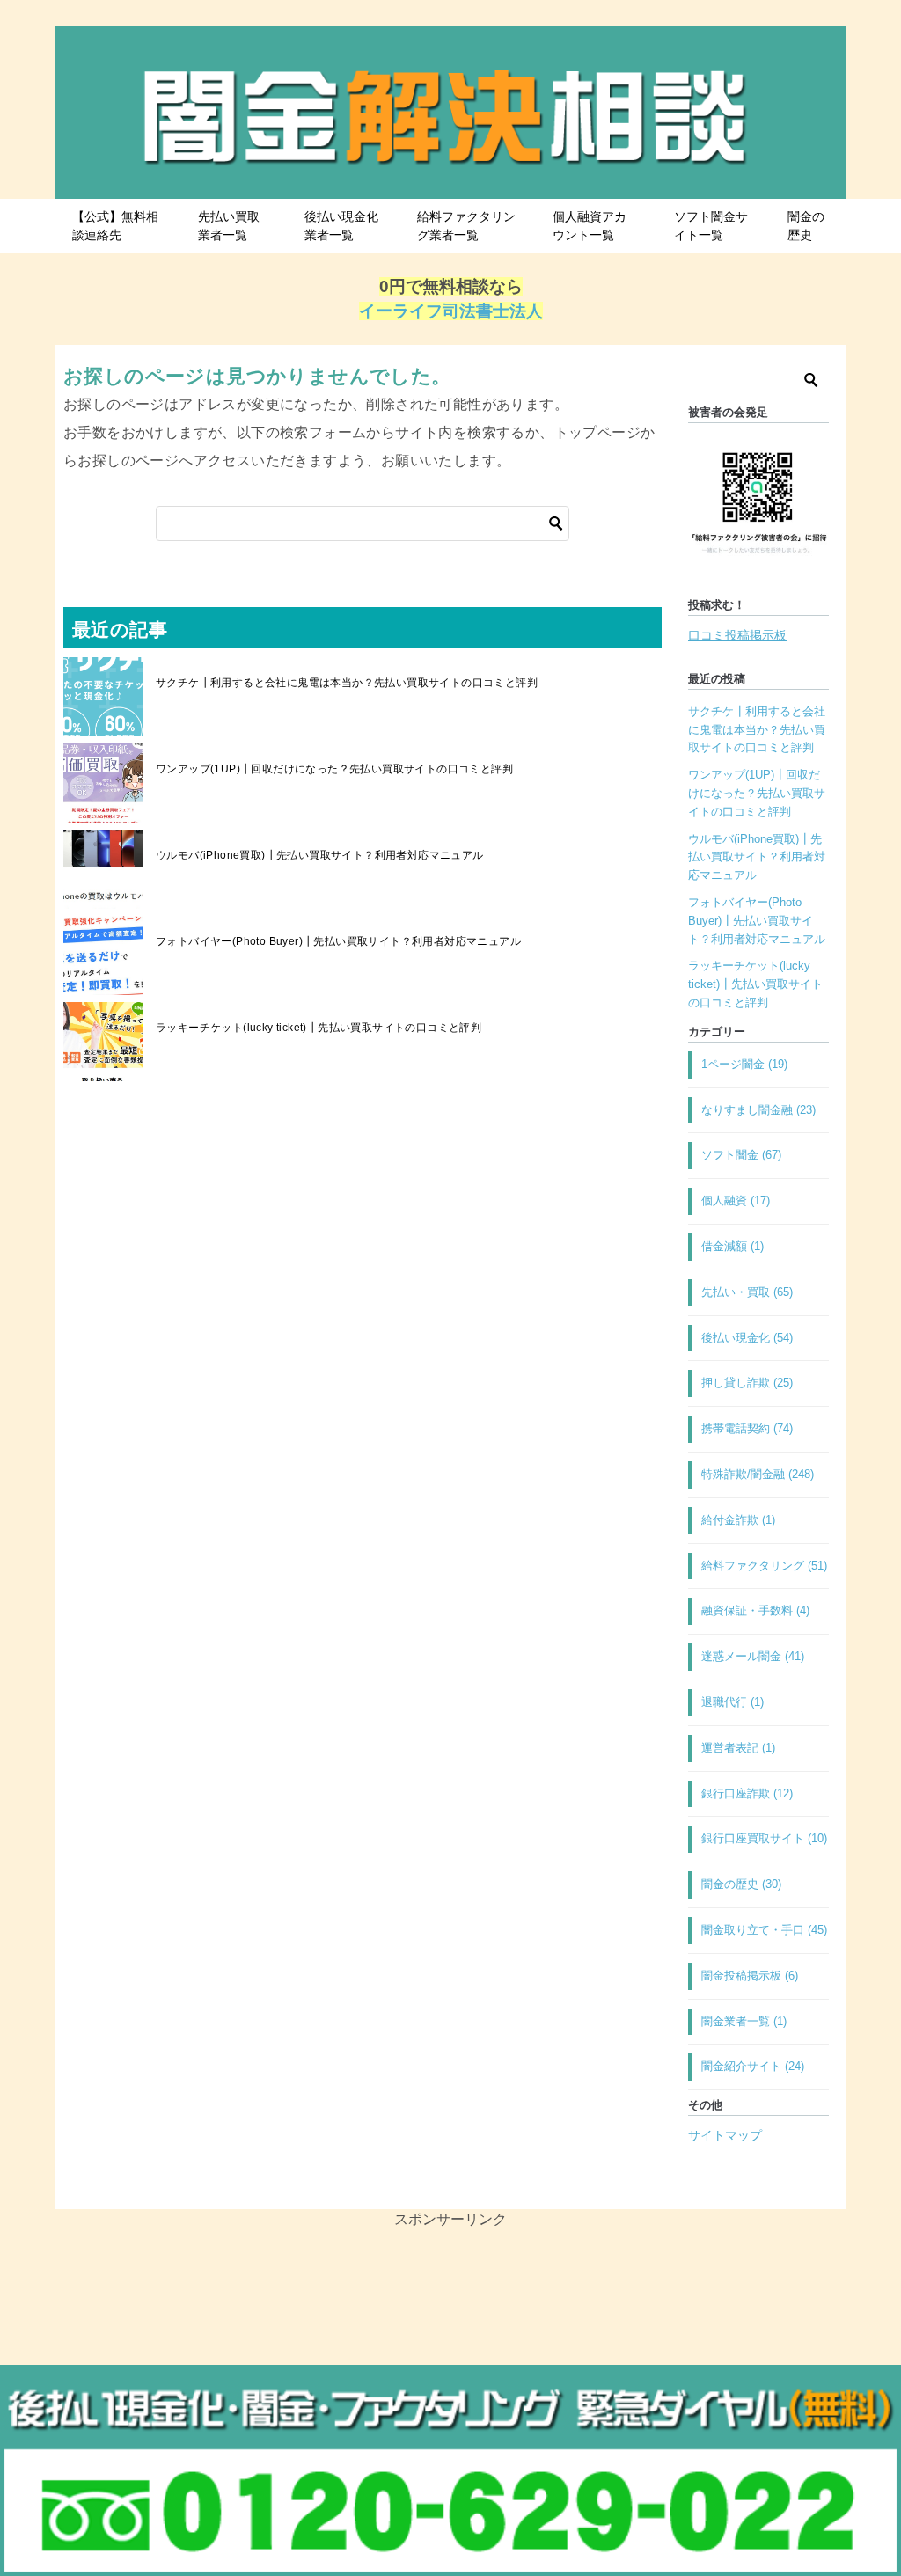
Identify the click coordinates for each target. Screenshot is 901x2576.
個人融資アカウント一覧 (590, 226)
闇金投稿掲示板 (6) (750, 1976)
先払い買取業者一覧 (229, 226)
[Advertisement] (450, 2353)
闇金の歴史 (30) (741, 1884)
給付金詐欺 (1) (738, 1520)
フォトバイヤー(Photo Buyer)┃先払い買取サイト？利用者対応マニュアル (338, 941)
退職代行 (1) (733, 1702)
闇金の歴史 (806, 226)
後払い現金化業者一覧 (341, 226)
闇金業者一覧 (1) (744, 2021)
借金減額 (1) (733, 1246)
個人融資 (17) (736, 1200)
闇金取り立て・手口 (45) (764, 1930)
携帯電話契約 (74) (747, 1428)
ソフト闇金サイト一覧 (711, 226)
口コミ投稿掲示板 (737, 635)
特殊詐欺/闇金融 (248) (758, 1474)
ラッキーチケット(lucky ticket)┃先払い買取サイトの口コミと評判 (319, 1028)
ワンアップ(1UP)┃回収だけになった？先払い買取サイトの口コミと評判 (334, 769)
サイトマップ (725, 2135)
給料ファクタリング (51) (764, 1566)
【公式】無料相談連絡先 (115, 226)
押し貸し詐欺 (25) (747, 1383)
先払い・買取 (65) (747, 1292)
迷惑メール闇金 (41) (753, 1656)
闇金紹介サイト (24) (753, 2066)
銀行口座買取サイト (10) (764, 1838)
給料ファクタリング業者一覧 (466, 226)
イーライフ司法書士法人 (451, 311)
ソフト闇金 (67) (741, 1155)
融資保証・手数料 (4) (755, 1610)
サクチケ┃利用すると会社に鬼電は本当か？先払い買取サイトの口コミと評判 (347, 683)
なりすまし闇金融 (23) (758, 1110)
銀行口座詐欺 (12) (747, 1793)
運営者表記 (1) (738, 1748)
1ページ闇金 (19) (744, 1064)
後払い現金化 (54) (747, 1338)
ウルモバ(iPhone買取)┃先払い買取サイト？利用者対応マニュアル (320, 855)
